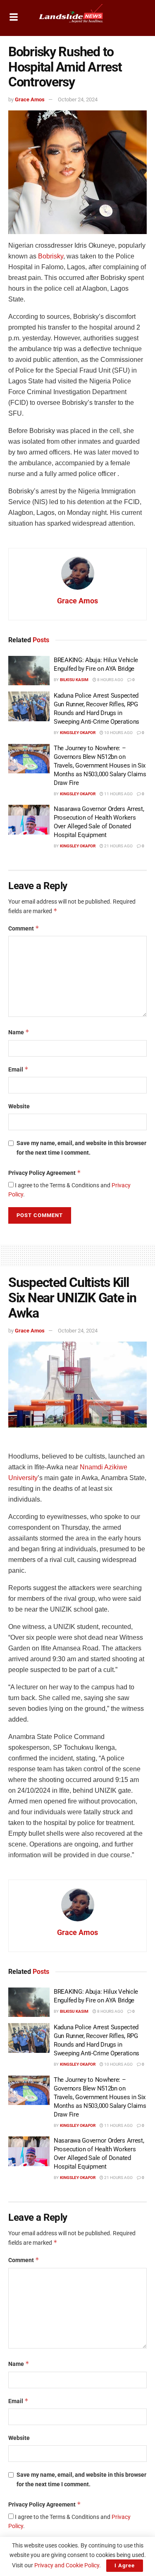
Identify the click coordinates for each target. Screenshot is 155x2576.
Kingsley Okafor (78, 733)
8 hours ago (110, 680)
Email (18, 1069)
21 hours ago (118, 846)
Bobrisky (51, 256)
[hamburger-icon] (13, 18)
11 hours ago (118, 794)
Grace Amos (30, 99)
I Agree (125, 2565)
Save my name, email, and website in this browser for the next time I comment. (81, 1148)
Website (19, 1106)
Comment (24, 928)
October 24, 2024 (78, 99)
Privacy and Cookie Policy (67, 2565)
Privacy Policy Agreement (45, 1173)
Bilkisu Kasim (74, 680)
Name (19, 1032)
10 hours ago (118, 733)
